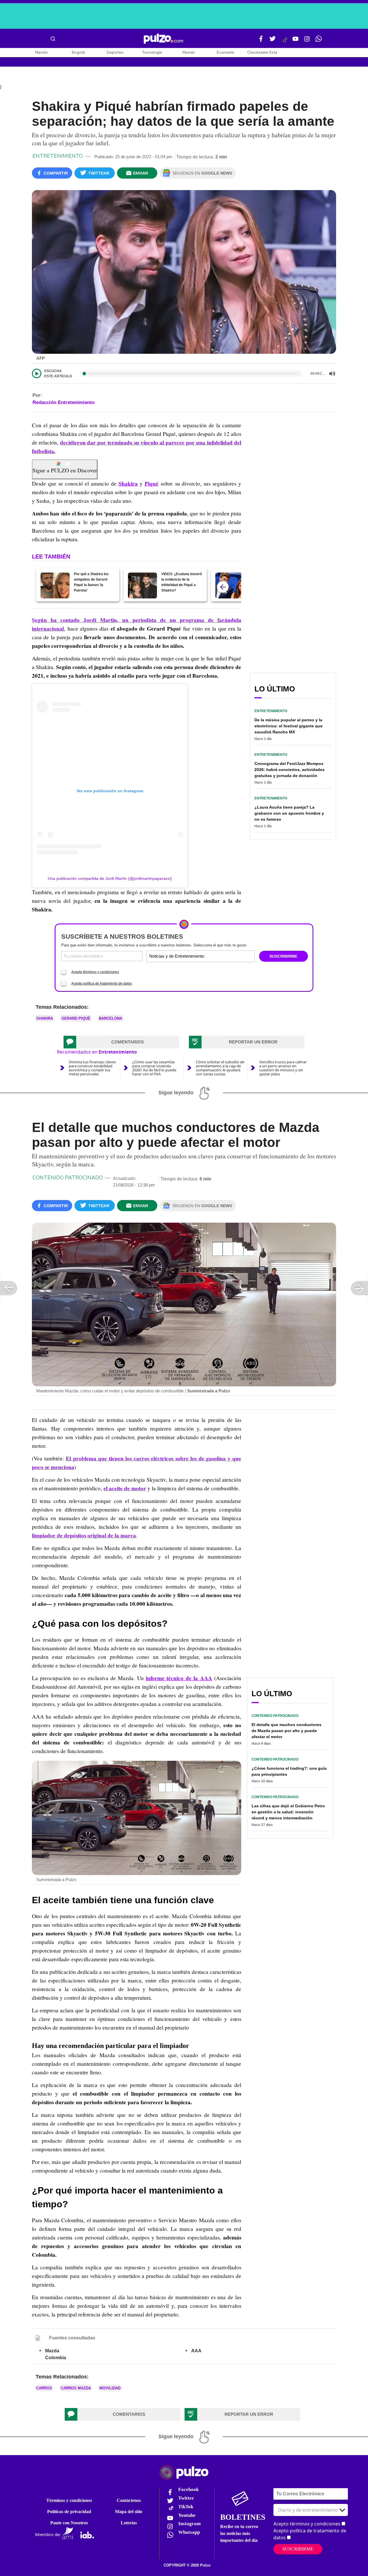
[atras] (223, 587)
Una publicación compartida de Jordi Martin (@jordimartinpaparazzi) (110, 878)
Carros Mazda (76, 2388)
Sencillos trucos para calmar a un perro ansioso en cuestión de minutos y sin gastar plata (283, 1068)
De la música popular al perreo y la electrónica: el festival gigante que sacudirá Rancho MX (289, 726)
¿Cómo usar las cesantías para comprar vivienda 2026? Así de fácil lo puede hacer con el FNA (154, 1068)
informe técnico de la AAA (179, 1678)
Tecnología (152, 52)
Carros (44, 2388)
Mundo (189, 52)
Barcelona (111, 1018)
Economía (225, 52)
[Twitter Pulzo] (273, 41)
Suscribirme (298, 2549)
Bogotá (78, 52)
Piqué (152, 484)
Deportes (115, 52)
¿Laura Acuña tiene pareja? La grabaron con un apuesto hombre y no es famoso (289, 813)
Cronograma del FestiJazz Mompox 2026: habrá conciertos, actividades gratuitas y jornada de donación (290, 770)
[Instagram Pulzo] (307, 41)
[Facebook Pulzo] (261, 41)
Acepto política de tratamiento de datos (102, 983)
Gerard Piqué (76, 1018)
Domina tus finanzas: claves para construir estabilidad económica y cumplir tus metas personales (92, 1068)
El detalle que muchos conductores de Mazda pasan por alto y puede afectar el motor (286, 1731)
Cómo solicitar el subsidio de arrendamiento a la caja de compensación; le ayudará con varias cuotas (220, 1068)
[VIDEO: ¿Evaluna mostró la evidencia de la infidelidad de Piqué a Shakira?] (142, 585)
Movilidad (110, 2388)
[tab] (121, 1042)
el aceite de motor (125, 1488)
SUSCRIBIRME (283, 956)
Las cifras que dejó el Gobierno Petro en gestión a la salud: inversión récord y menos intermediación (288, 1812)
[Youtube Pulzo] (296, 41)
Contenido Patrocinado (68, 1178)
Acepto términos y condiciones (95, 972)
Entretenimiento (58, 156)
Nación (42, 52)
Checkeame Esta (262, 52)
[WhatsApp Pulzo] (319, 41)
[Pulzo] (163, 39)
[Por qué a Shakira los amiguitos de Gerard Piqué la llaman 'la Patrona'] (55, 585)
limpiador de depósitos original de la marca (84, 1535)
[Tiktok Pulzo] (285, 42)
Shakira (128, 484)
